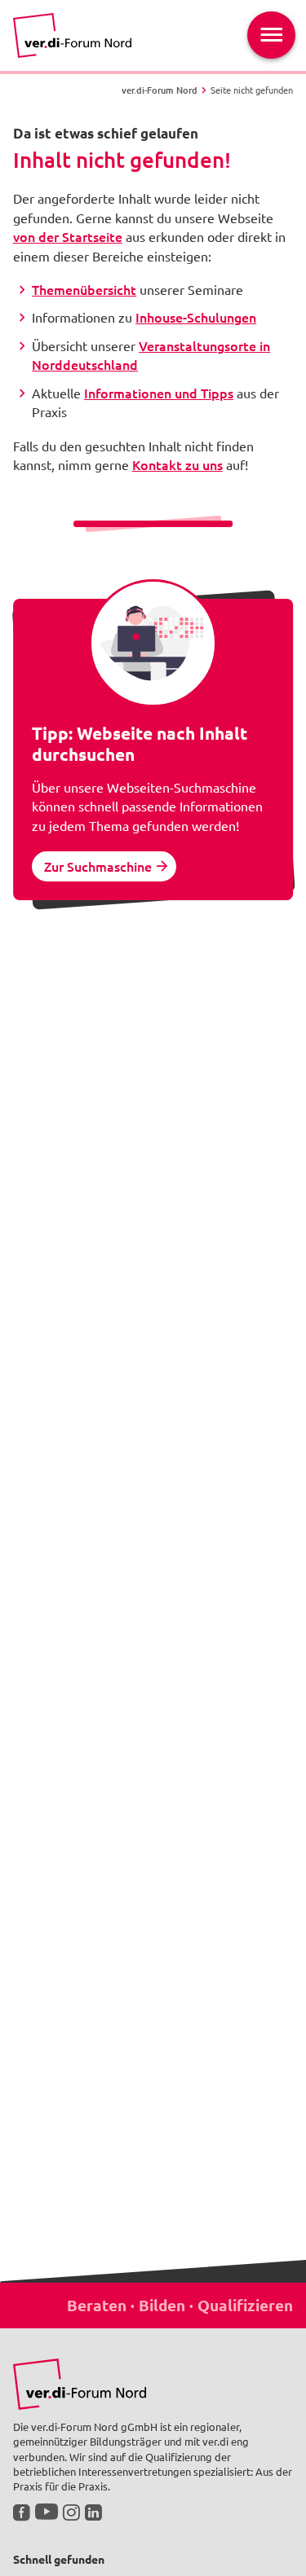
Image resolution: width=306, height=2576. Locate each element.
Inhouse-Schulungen (196, 317)
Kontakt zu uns (177, 464)
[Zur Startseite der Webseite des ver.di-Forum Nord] (72, 35)
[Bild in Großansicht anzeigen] (80, 2384)
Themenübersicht (84, 289)
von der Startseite (68, 236)
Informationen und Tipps (159, 393)
